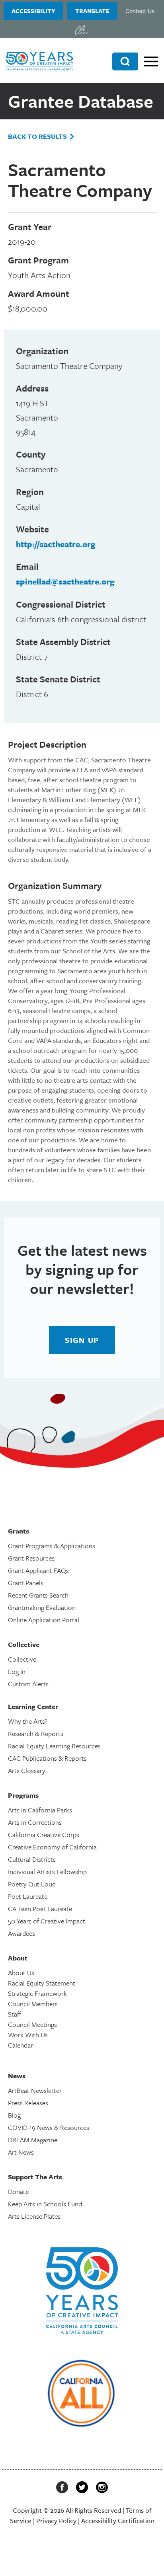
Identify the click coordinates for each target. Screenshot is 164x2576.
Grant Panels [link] (26, 1583)
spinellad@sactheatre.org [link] (65, 581)
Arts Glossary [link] (27, 1770)
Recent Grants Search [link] (38, 1595)
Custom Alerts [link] (28, 1684)
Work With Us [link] (28, 2035)
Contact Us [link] (140, 11)
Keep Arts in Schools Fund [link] (45, 2204)
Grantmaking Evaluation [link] (42, 1607)
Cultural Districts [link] (32, 1859)
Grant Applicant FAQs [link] (38, 1570)
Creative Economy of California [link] (52, 1847)
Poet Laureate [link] (28, 1896)
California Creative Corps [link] (44, 1835)
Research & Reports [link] (36, 1733)
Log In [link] (17, 1671)
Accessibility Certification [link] (118, 2520)
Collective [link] (22, 1659)
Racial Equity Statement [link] (42, 1983)
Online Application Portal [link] (44, 1620)
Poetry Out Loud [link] (32, 1884)
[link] (81, 30)
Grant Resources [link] (31, 1558)
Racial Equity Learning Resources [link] (54, 1746)
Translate (92, 11)
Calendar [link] (20, 2045)
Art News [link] (21, 2152)
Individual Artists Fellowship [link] (47, 1872)
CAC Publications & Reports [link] (47, 1758)
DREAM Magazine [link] (33, 2140)
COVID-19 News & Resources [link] (49, 2127)
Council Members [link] (33, 2004)
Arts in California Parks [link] (40, 1810)
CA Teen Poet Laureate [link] (40, 1909)
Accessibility (33, 11)
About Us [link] (21, 1973)
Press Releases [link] (28, 2103)
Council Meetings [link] (32, 2024)
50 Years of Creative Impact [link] (47, 1921)
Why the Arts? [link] (28, 1721)
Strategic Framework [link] (37, 1993)
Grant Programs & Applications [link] (52, 1546)
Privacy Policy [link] (56, 2520)
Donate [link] (18, 2191)
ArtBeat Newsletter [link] (35, 2090)
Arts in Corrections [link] (35, 1822)
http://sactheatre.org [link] (56, 544)
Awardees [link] (21, 1933)
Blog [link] (14, 2115)
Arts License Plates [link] (34, 2216)
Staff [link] (15, 2014)
